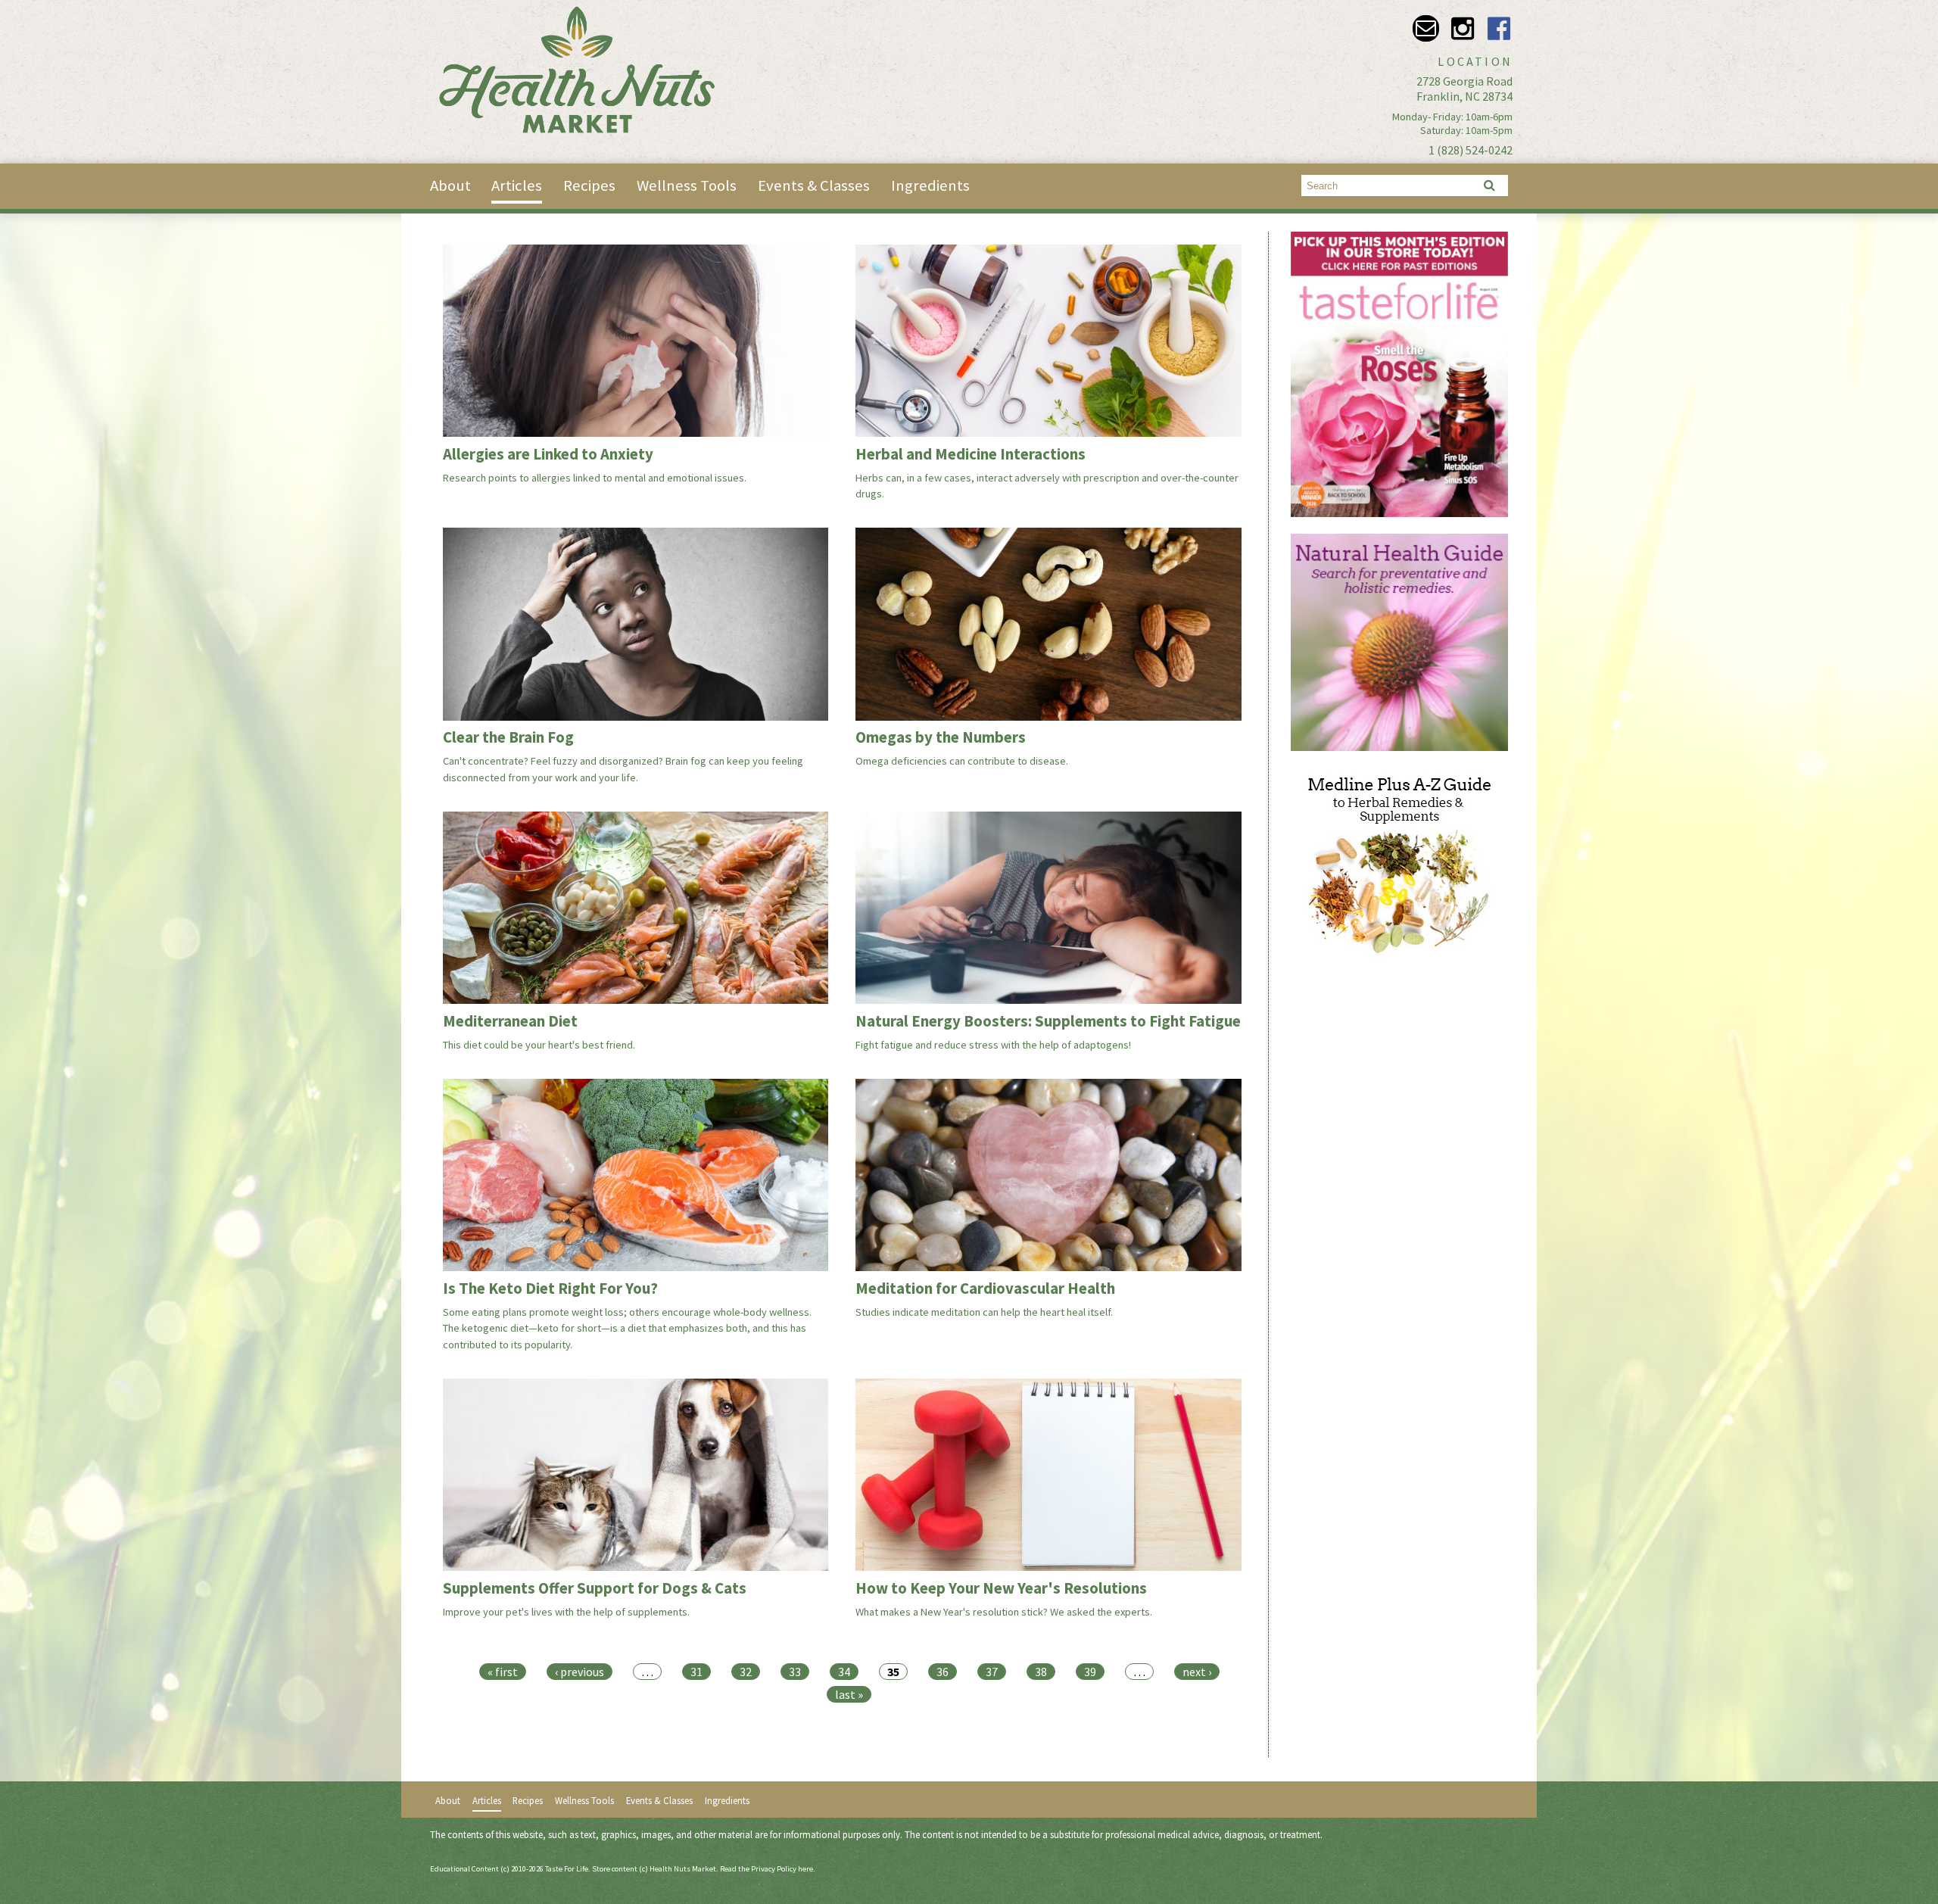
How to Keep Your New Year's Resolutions (1001, 1588)
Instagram (1462, 28)
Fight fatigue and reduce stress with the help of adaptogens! (993, 1045)
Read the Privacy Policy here (766, 1869)
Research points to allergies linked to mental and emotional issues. (595, 478)
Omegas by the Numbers (941, 737)
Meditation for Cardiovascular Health (985, 1289)
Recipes (589, 185)
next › (1197, 1672)
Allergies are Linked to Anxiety (548, 454)
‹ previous (580, 1672)
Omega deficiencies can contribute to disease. (962, 761)
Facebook (1499, 28)
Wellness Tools (687, 185)
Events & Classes (814, 185)
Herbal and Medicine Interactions (971, 454)
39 (1090, 1672)
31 (696, 1672)
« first (503, 1672)
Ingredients (930, 185)
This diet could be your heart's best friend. (539, 1045)
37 (992, 1672)
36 (943, 1672)
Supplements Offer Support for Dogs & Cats (595, 1588)
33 (795, 1672)
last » (849, 1694)
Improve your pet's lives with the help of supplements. (566, 1612)
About (450, 185)
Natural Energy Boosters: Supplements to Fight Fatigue (1048, 1021)
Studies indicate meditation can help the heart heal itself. (984, 1312)
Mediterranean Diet (510, 1021)
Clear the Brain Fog (508, 737)
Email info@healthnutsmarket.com (1426, 28)
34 (844, 1672)
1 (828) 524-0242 (1471, 150)
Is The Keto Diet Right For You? (550, 1289)
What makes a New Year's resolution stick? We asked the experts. (1004, 1612)
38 (1041, 1672)
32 (746, 1672)
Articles (517, 185)
